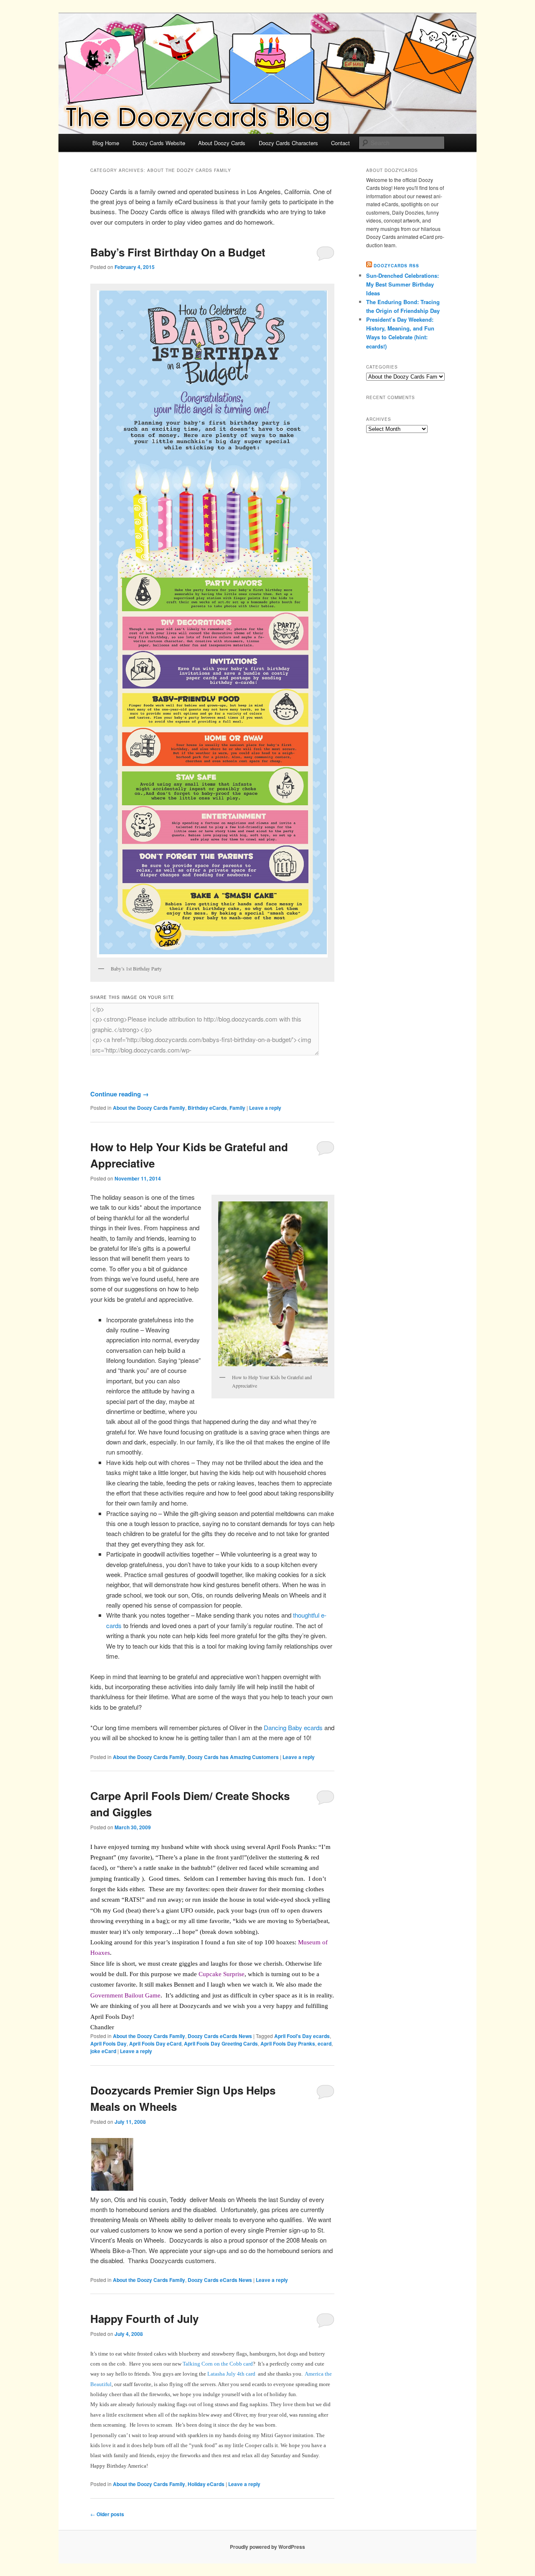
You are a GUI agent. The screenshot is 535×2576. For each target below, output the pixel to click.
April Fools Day (108, 2043)
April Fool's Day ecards (302, 2036)
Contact (340, 143)
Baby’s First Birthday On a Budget (178, 252)
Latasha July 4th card (231, 2374)
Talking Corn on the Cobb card (218, 2364)
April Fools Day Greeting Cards (221, 2043)
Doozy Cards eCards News (220, 2036)
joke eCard (103, 2051)
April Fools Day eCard (155, 2043)
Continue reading (120, 1094)
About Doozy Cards (222, 143)
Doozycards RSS (396, 266)
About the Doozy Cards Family (149, 1108)
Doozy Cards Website (159, 143)
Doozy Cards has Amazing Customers (233, 1757)
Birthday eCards (207, 1108)
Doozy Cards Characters (288, 143)
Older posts (107, 2514)
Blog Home (106, 143)
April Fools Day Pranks (288, 2043)
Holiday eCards (206, 2484)
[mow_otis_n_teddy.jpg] (113, 2189)
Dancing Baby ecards (293, 1727)
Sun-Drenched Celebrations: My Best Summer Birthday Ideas (403, 284)
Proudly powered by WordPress (267, 2547)
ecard (325, 2043)
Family (237, 1108)
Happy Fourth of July (144, 2319)
